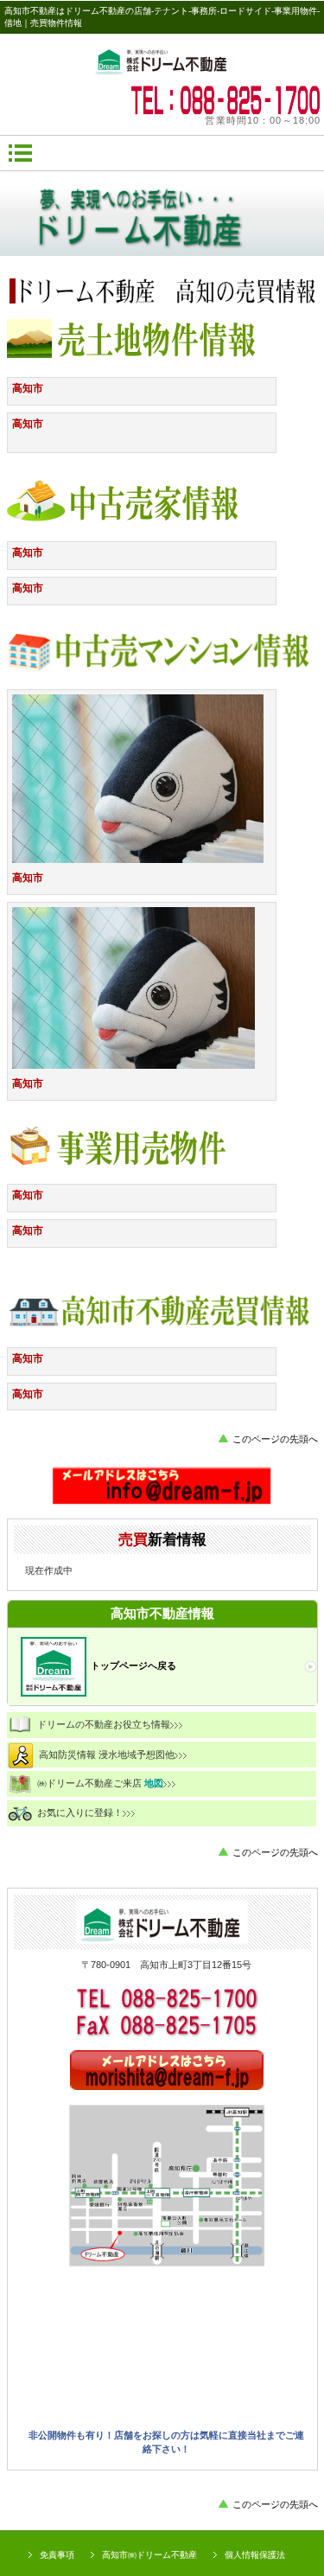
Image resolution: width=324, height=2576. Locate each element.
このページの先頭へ (275, 1439)
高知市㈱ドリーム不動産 (149, 2555)
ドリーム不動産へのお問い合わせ (162, 1486)
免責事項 (57, 2555)
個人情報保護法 (255, 2555)
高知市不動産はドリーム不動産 (162, 60)
